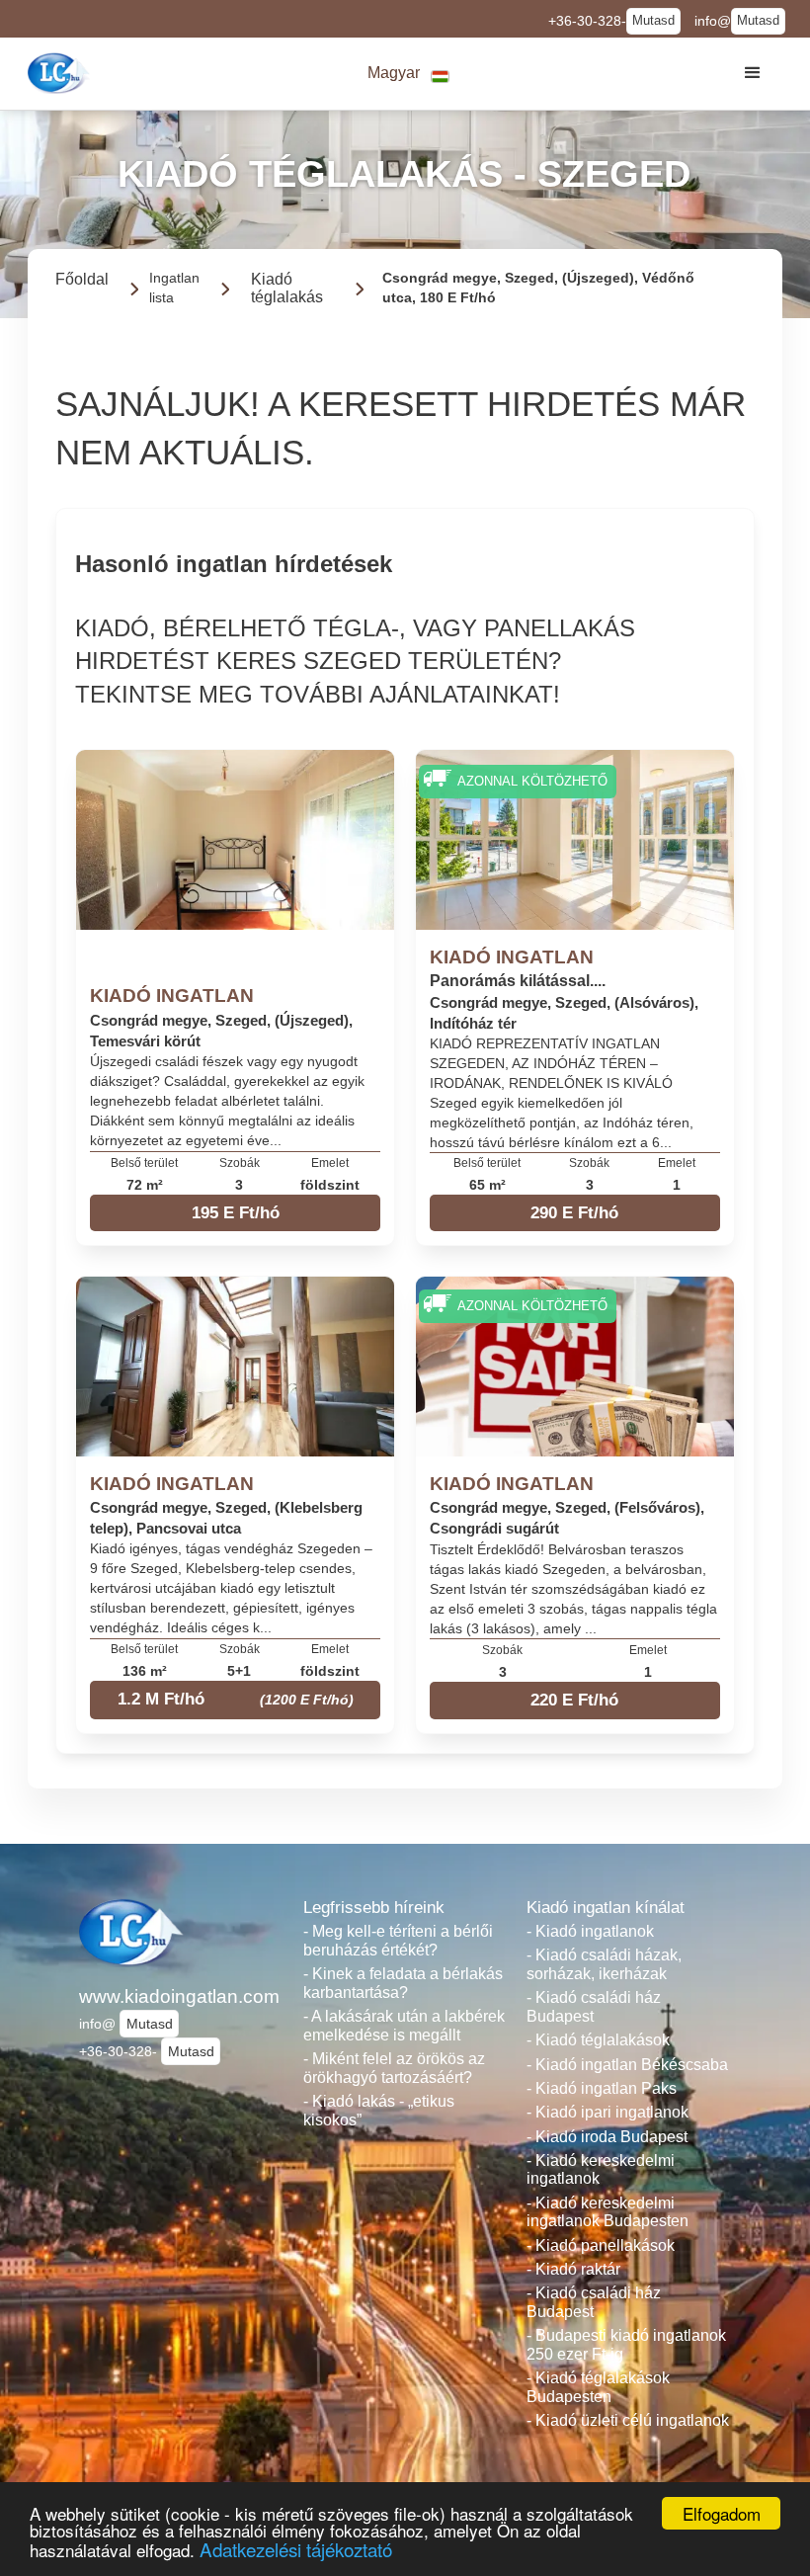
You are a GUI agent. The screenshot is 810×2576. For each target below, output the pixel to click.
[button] (409, 74)
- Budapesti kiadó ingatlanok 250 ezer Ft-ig (626, 2345)
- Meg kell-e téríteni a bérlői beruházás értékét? (398, 1941)
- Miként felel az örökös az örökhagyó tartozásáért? (394, 2068)
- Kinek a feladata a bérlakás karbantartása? (403, 1983)
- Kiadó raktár (573, 2269)
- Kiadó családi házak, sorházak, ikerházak (604, 1964)
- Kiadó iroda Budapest (607, 2137)
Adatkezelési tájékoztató (296, 2549)
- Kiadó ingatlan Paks (602, 2088)
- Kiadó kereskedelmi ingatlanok (601, 2170)
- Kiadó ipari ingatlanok (607, 2112)
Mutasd (653, 21)
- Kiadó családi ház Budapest (594, 2007)
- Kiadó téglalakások (598, 2040)
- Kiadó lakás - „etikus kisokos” (379, 2111)
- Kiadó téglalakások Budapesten (598, 2387)
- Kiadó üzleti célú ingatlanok (628, 2420)
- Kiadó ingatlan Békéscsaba (627, 2065)
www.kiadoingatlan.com (179, 1996)
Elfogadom (722, 2513)
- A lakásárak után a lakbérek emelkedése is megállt (404, 2026)
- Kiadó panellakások (601, 2245)
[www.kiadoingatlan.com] (61, 73)
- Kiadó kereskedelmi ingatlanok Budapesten (607, 2212)
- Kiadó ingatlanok (590, 1931)
